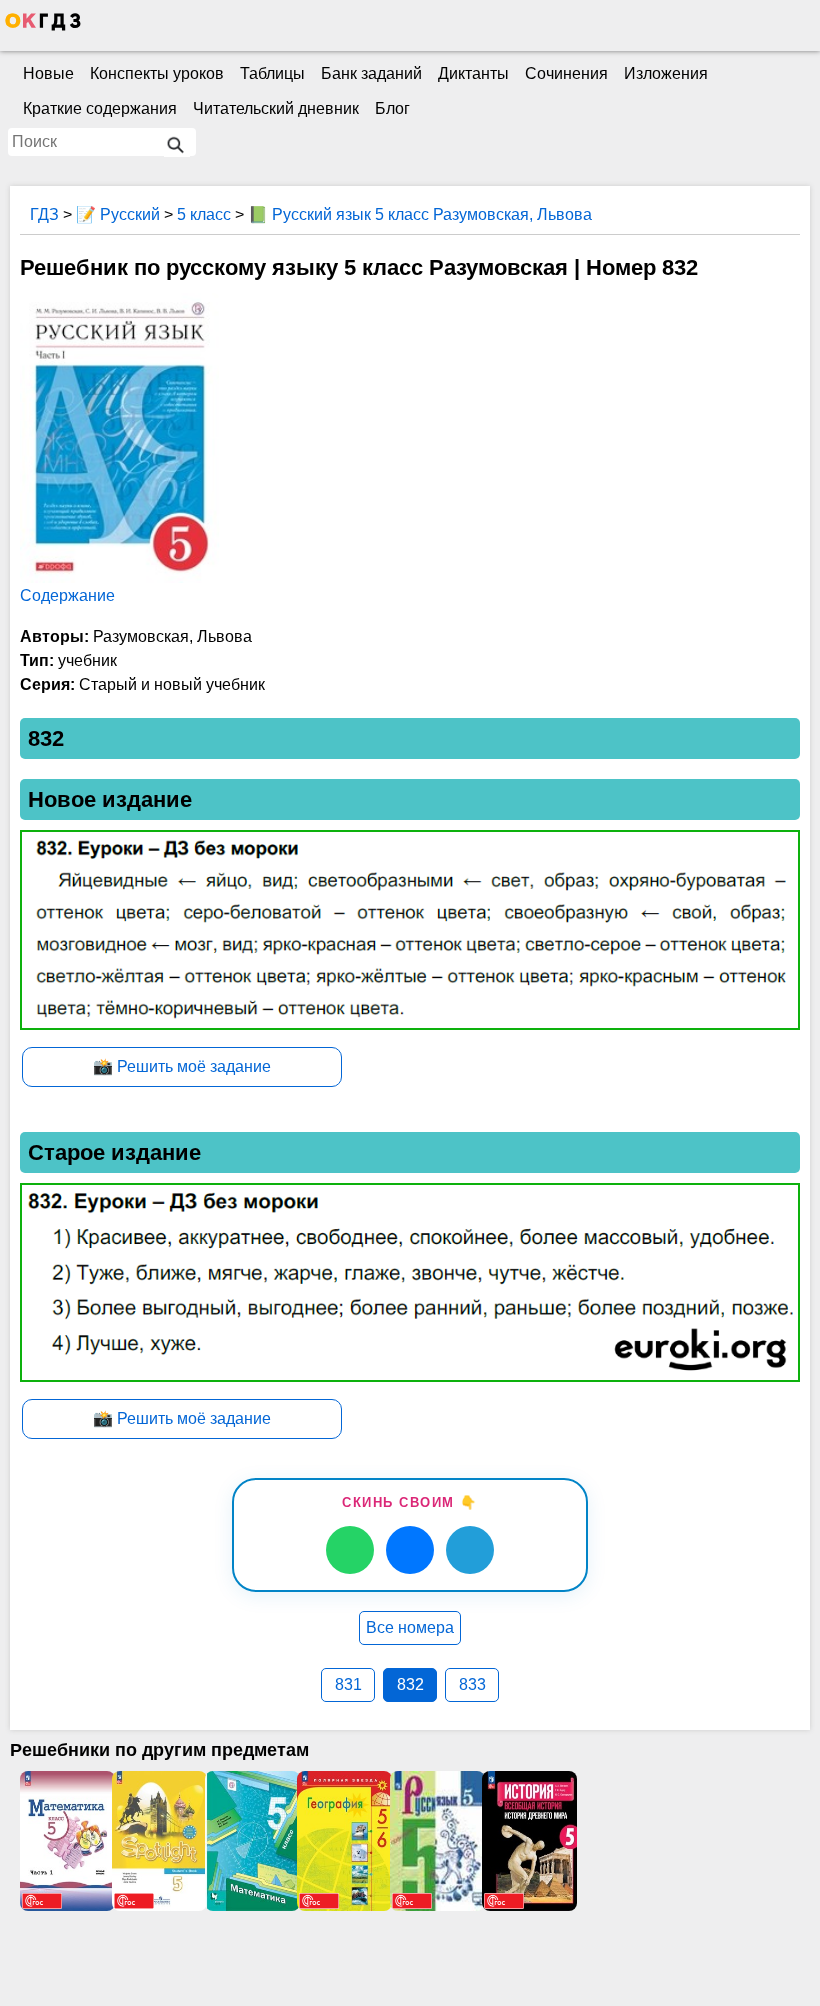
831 (348, 1684)
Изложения (666, 73)
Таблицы (272, 73)
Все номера (410, 1627)
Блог (392, 108)
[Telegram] (470, 1550)
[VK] (410, 1550)
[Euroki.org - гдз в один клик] (43, 26)
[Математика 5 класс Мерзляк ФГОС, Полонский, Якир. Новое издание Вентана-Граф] (251, 1841)
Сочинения (566, 73)
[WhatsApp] (350, 1550)
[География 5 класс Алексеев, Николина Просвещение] (343, 1841)
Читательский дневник (276, 108)
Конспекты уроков (157, 73)
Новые (48, 73)
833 (472, 1684)
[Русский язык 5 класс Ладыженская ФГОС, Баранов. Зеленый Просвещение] (436, 1841)
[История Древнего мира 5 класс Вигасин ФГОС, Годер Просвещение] (528, 1841)
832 (410, 1684)
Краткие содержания (100, 108)
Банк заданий (371, 73)
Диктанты (473, 73)
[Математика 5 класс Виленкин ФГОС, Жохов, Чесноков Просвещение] (66, 1841)
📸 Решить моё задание (182, 1066)
